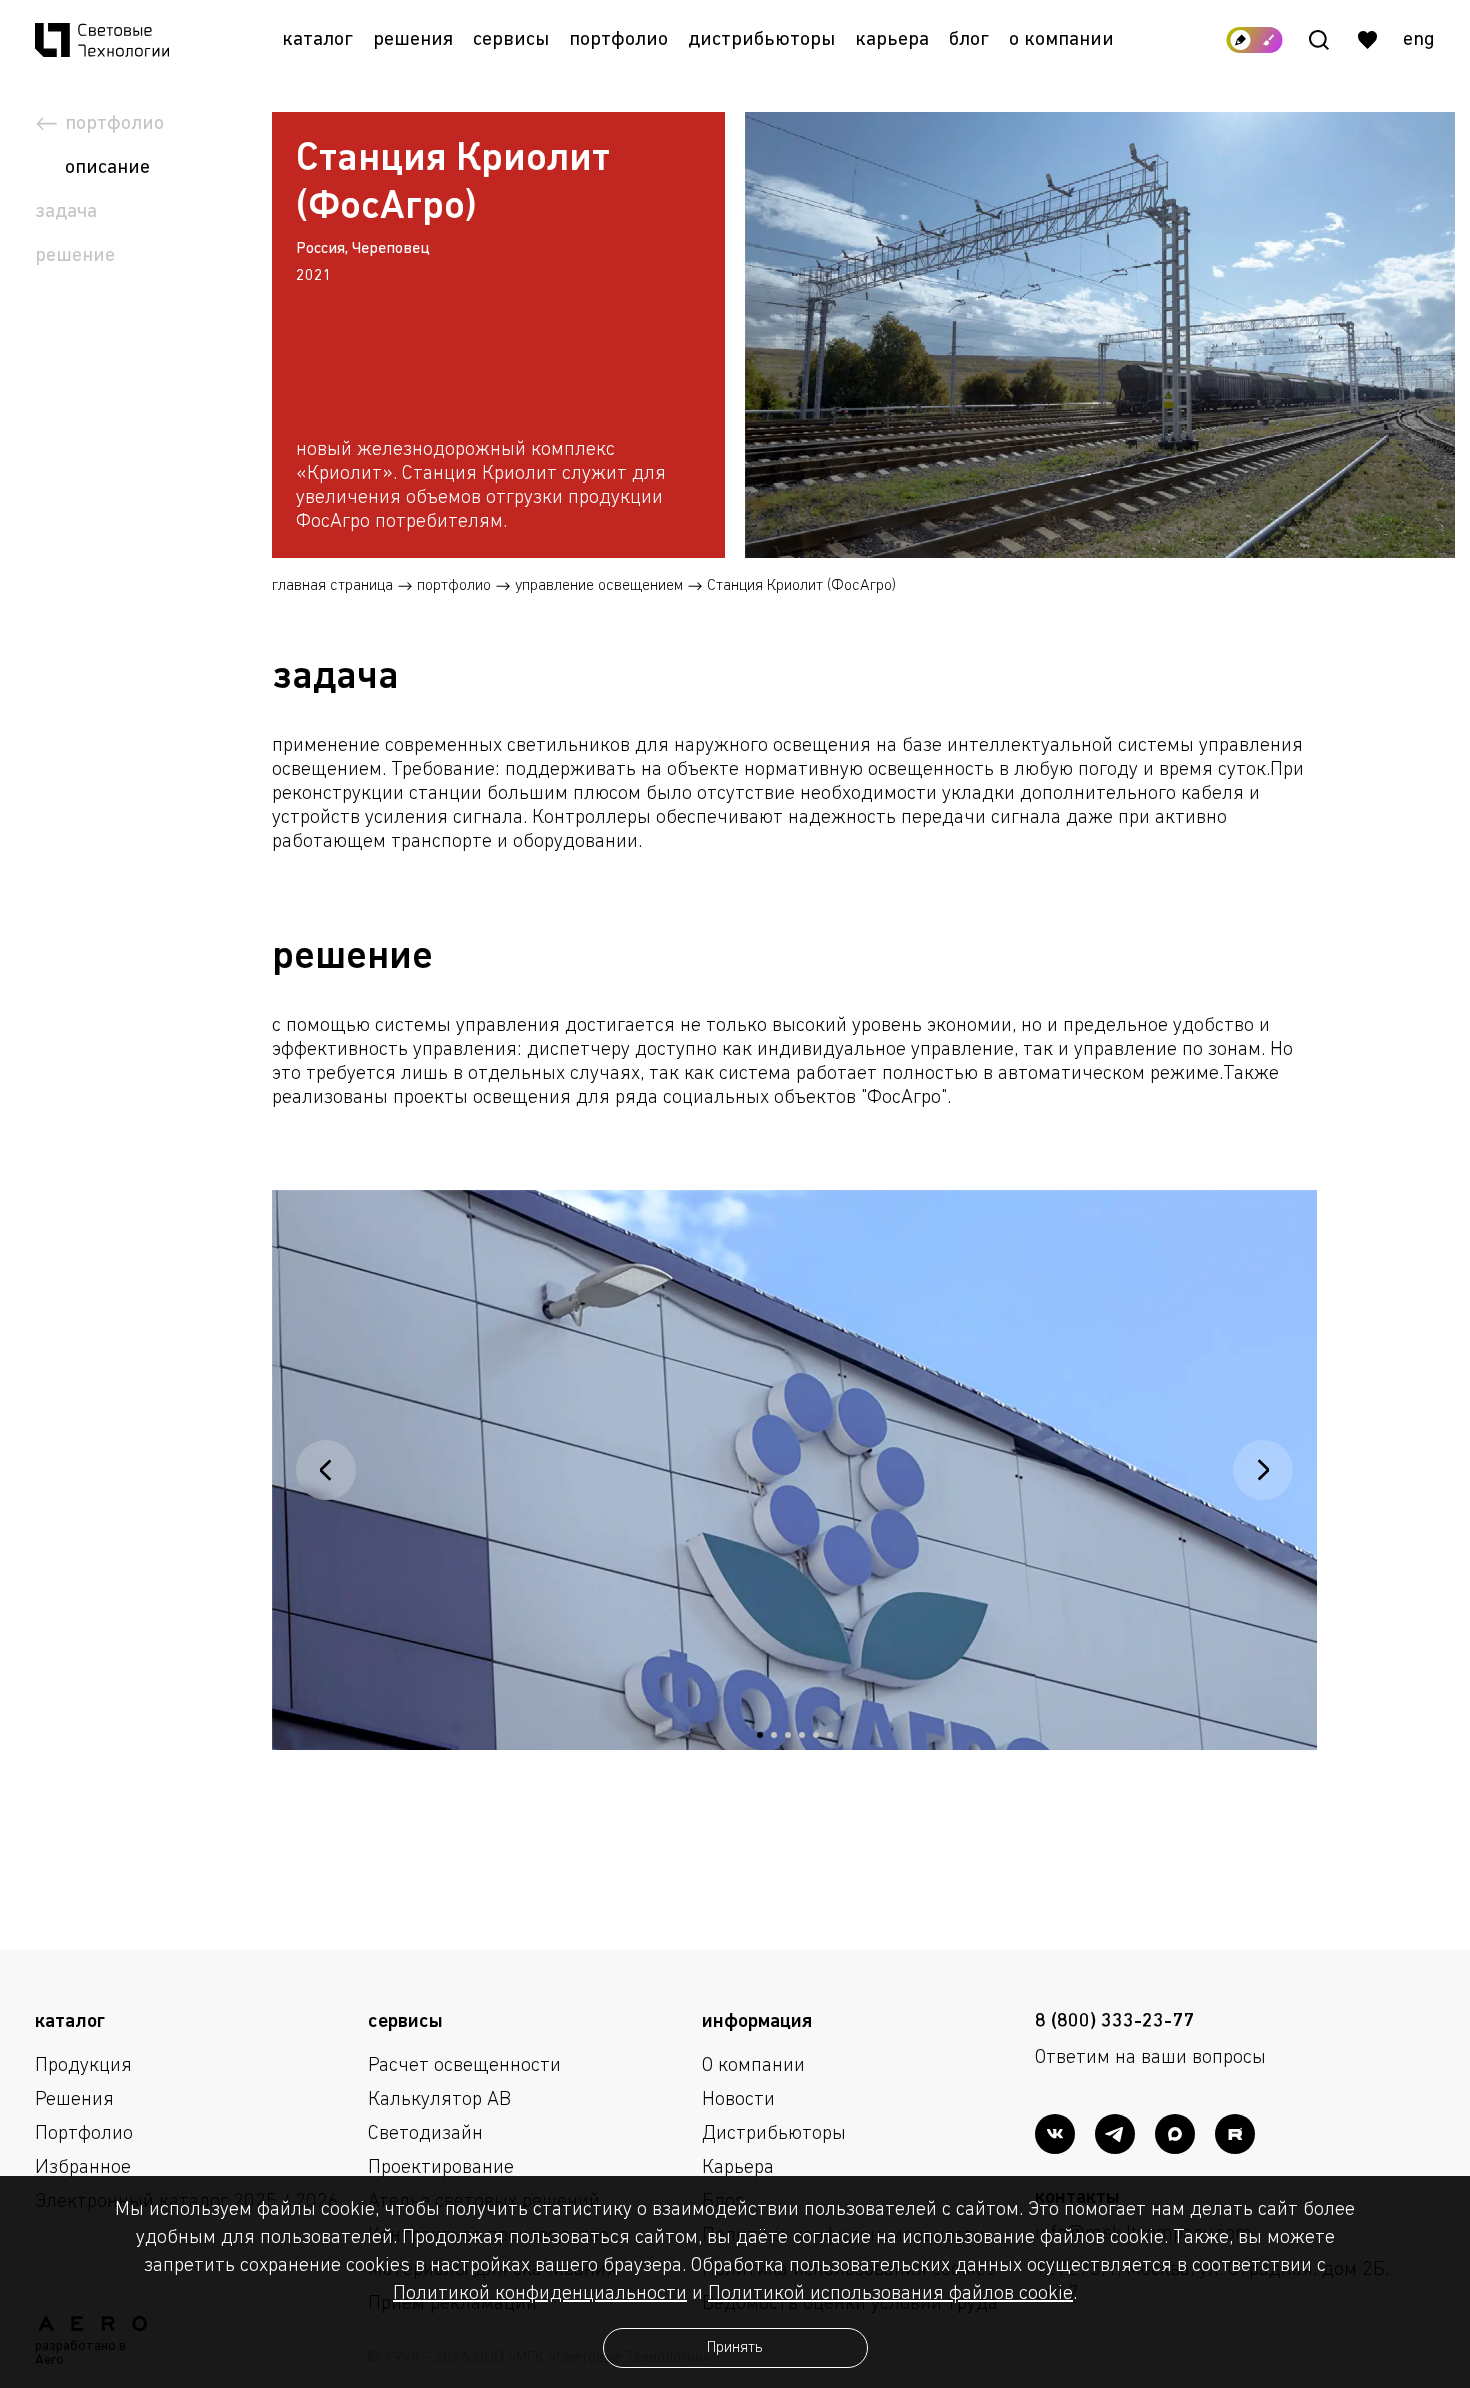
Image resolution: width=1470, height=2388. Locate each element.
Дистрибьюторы (761, 40)
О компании (1061, 40)
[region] (498, 486)
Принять (735, 2348)
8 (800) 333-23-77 (1114, 2022)
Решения (413, 40)
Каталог (317, 40)
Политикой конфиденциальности (540, 2294)
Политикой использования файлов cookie (890, 2294)
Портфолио (618, 40)
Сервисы (511, 40)
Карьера (892, 40)
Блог (969, 40)
